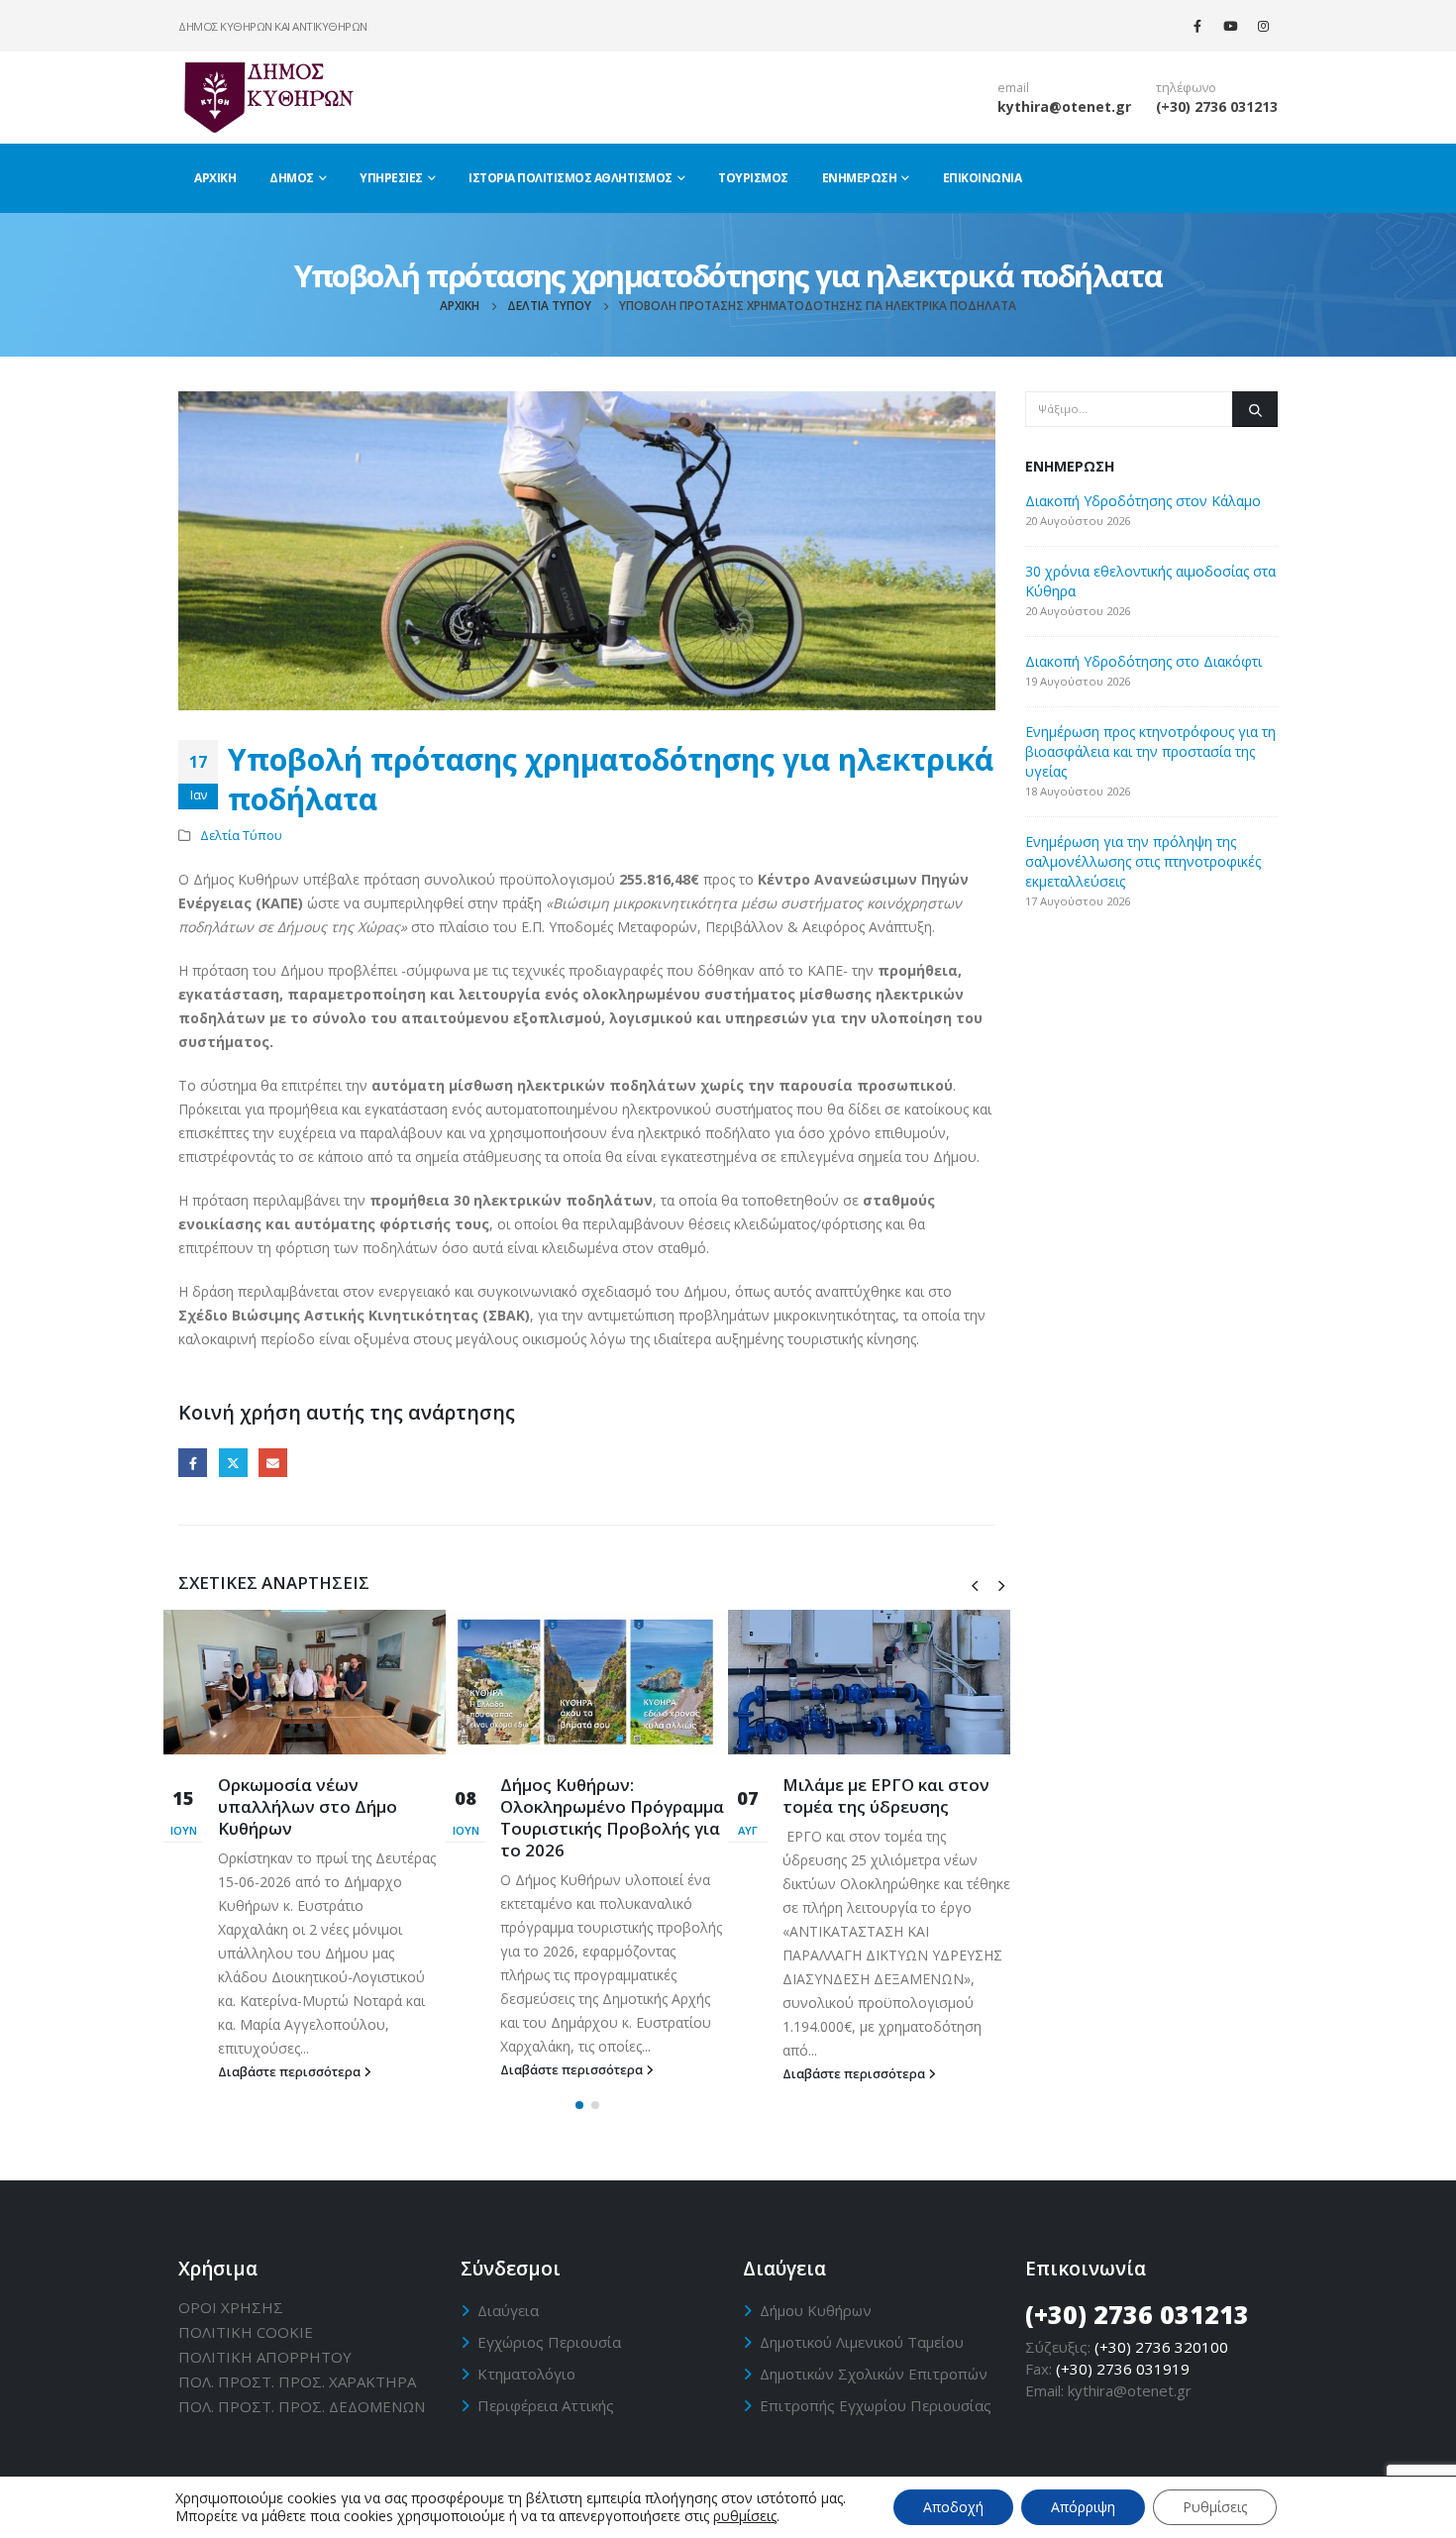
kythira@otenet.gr (1064, 106)
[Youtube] (1230, 26)
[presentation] (975, 1584)
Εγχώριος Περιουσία (549, 2342)
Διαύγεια (508, 2310)
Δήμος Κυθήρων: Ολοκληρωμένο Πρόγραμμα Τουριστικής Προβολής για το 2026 (612, 1817)
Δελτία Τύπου (241, 836)
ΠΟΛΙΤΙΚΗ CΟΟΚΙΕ (246, 2332)
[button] (579, 2105)
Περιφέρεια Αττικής (546, 2405)
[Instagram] (1263, 26)
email (1013, 88)
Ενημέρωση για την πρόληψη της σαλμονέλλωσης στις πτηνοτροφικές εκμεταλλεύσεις (1143, 861)
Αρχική (215, 178)
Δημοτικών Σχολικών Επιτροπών (874, 2374)
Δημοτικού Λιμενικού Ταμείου (862, 2342)
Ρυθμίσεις (1215, 2507)
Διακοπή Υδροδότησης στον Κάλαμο (1143, 501)
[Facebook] (1197, 26)
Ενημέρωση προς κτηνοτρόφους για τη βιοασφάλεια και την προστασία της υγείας (1150, 751)
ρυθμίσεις (745, 2516)
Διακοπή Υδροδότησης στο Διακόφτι (1144, 661)
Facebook (193, 1463)
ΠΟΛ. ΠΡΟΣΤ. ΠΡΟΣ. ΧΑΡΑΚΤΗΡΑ (297, 2381)
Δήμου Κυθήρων (816, 2310)
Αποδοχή (953, 2507)
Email (273, 1463)
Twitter (233, 1463)
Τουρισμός (753, 178)
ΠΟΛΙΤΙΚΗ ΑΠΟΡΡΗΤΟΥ (265, 2357)
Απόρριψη (1083, 2507)
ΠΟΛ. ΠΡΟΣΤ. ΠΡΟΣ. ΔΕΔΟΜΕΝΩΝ (302, 2406)
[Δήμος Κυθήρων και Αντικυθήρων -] (267, 97)
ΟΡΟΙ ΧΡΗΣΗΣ (231, 2307)
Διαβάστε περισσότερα (291, 2072)
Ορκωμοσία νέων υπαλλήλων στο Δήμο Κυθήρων (308, 1806)
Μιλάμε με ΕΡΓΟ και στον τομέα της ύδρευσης (886, 1796)
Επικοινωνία (983, 178)
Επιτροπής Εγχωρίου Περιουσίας (876, 2405)
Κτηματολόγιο (526, 2374)
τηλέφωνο (1186, 88)
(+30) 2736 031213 (1217, 106)
